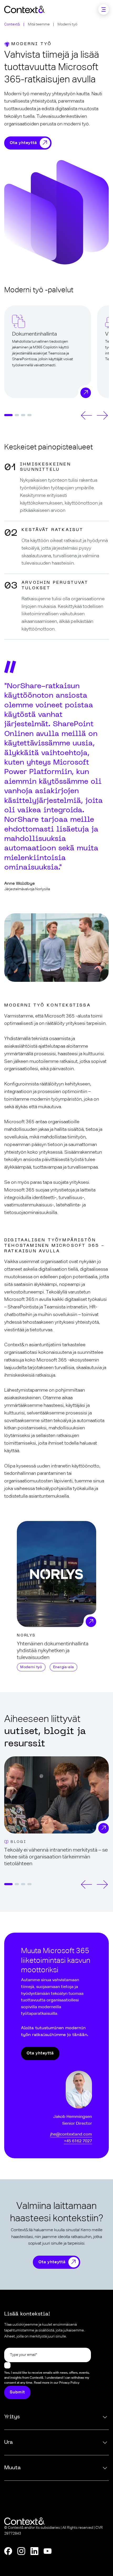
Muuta (12, 2468)
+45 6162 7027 (78, 2141)
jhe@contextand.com (71, 2134)
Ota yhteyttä (23, 143)
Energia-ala (64, 1667)
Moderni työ (31, 1667)
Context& (12, 24)
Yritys (12, 2417)
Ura (9, 2442)
